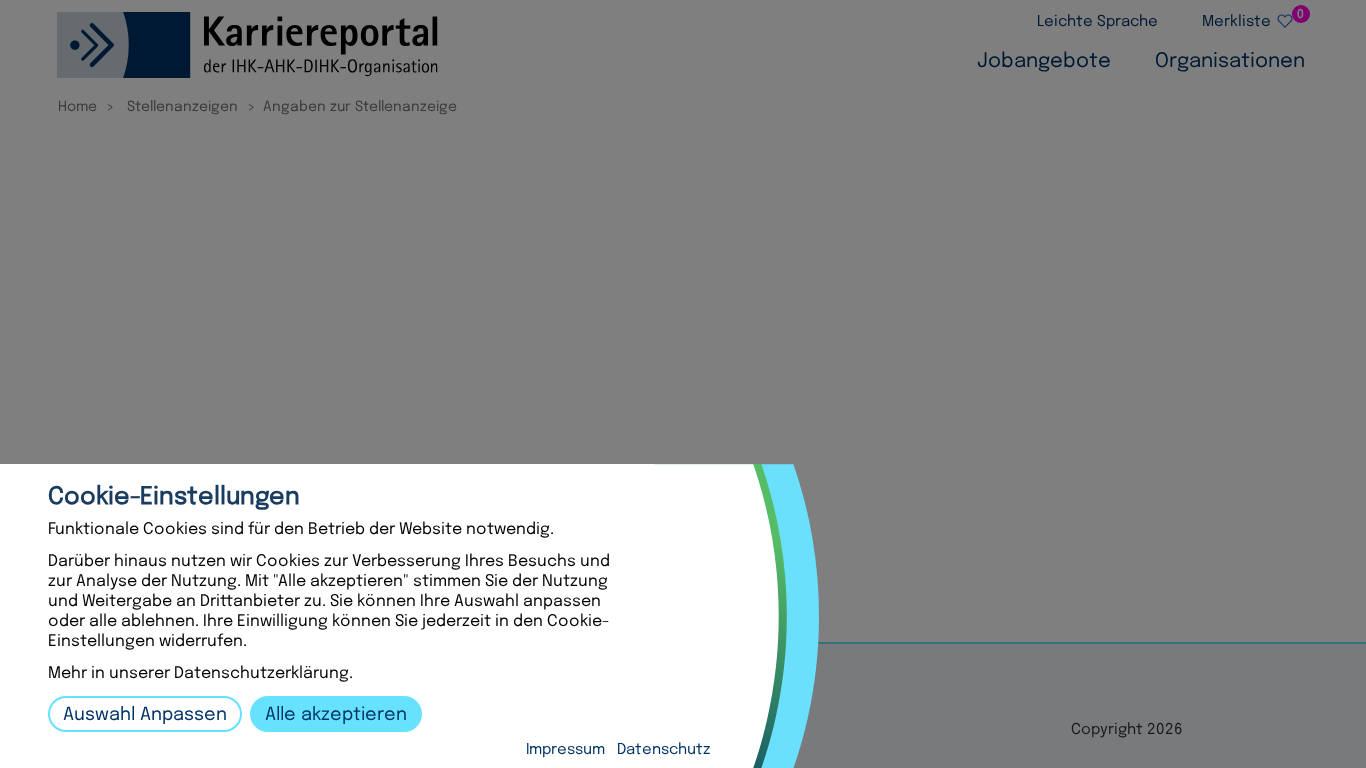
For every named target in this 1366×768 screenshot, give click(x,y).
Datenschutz (663, 750)
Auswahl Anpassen (145, 715)
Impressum (565, 750)
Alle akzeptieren (336, 715)
